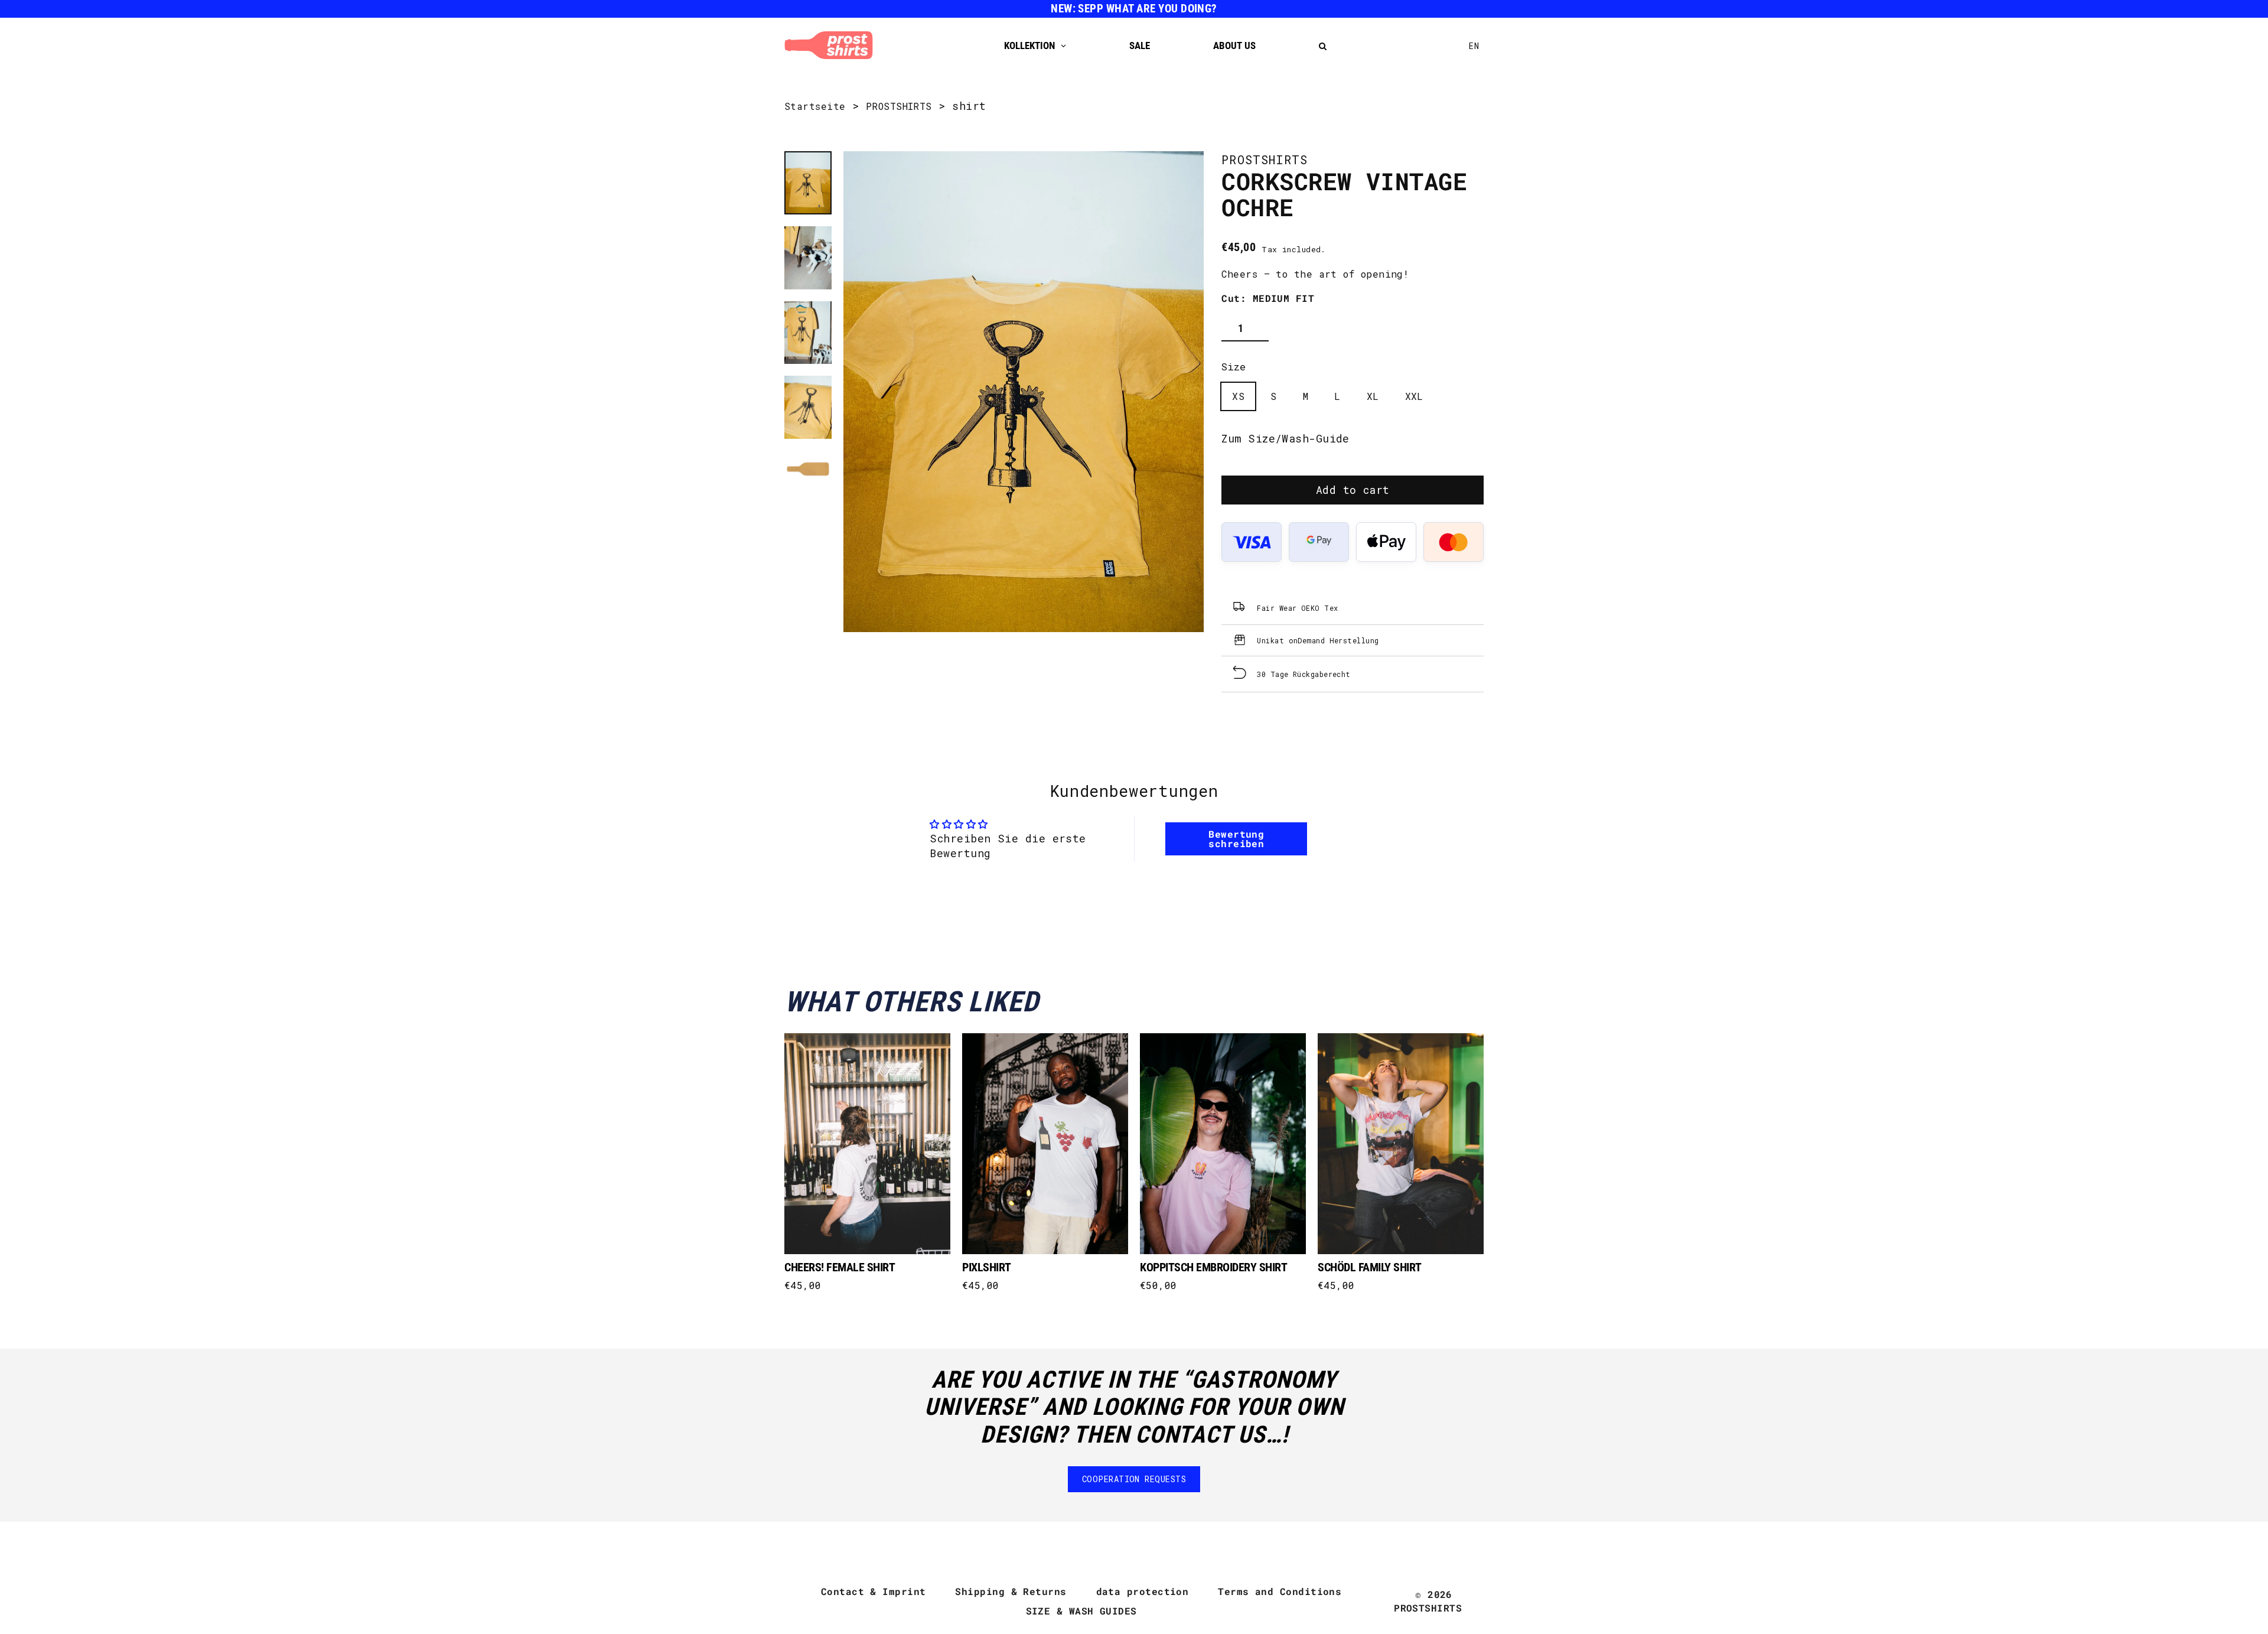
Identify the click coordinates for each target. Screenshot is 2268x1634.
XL (1373, 396)
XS (1238, 396)
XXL (1414, 396)
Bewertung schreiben (1236, 839)
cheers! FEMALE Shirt (840, 1267)
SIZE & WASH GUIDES (1081, 1611)
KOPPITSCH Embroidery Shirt (1213, 1267)
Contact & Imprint (874, 1591)
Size (1234, 367)
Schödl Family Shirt (1370, 1267)
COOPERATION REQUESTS (1134, 1479)
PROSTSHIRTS (899, 106)
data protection (1143, 1591)
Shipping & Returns (1011, 1591)
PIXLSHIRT (987, 1267)
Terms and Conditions (1280, 1591)
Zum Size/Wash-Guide (1285, 438)
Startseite (815, 106)
